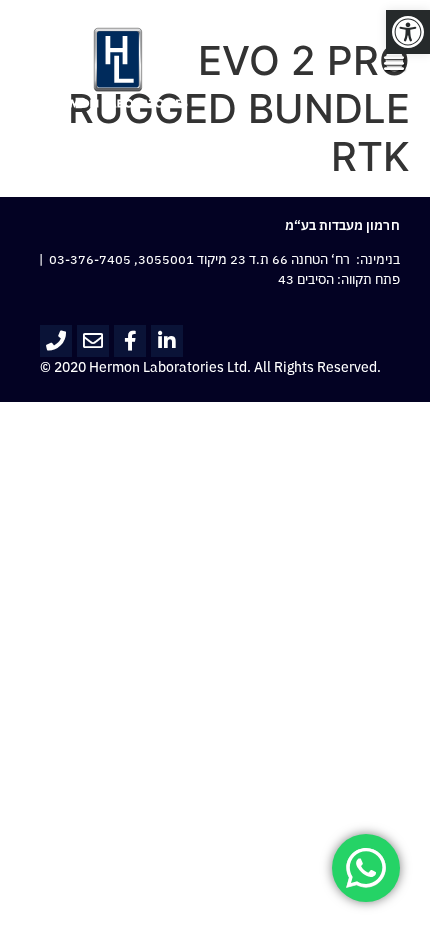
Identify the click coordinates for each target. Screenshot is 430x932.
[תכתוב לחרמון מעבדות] (93, 341)
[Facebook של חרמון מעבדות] (130, 341)
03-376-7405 (90, 260)
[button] (408, 32)
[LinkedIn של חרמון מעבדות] (167, 341)
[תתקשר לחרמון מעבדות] (56, 341)
